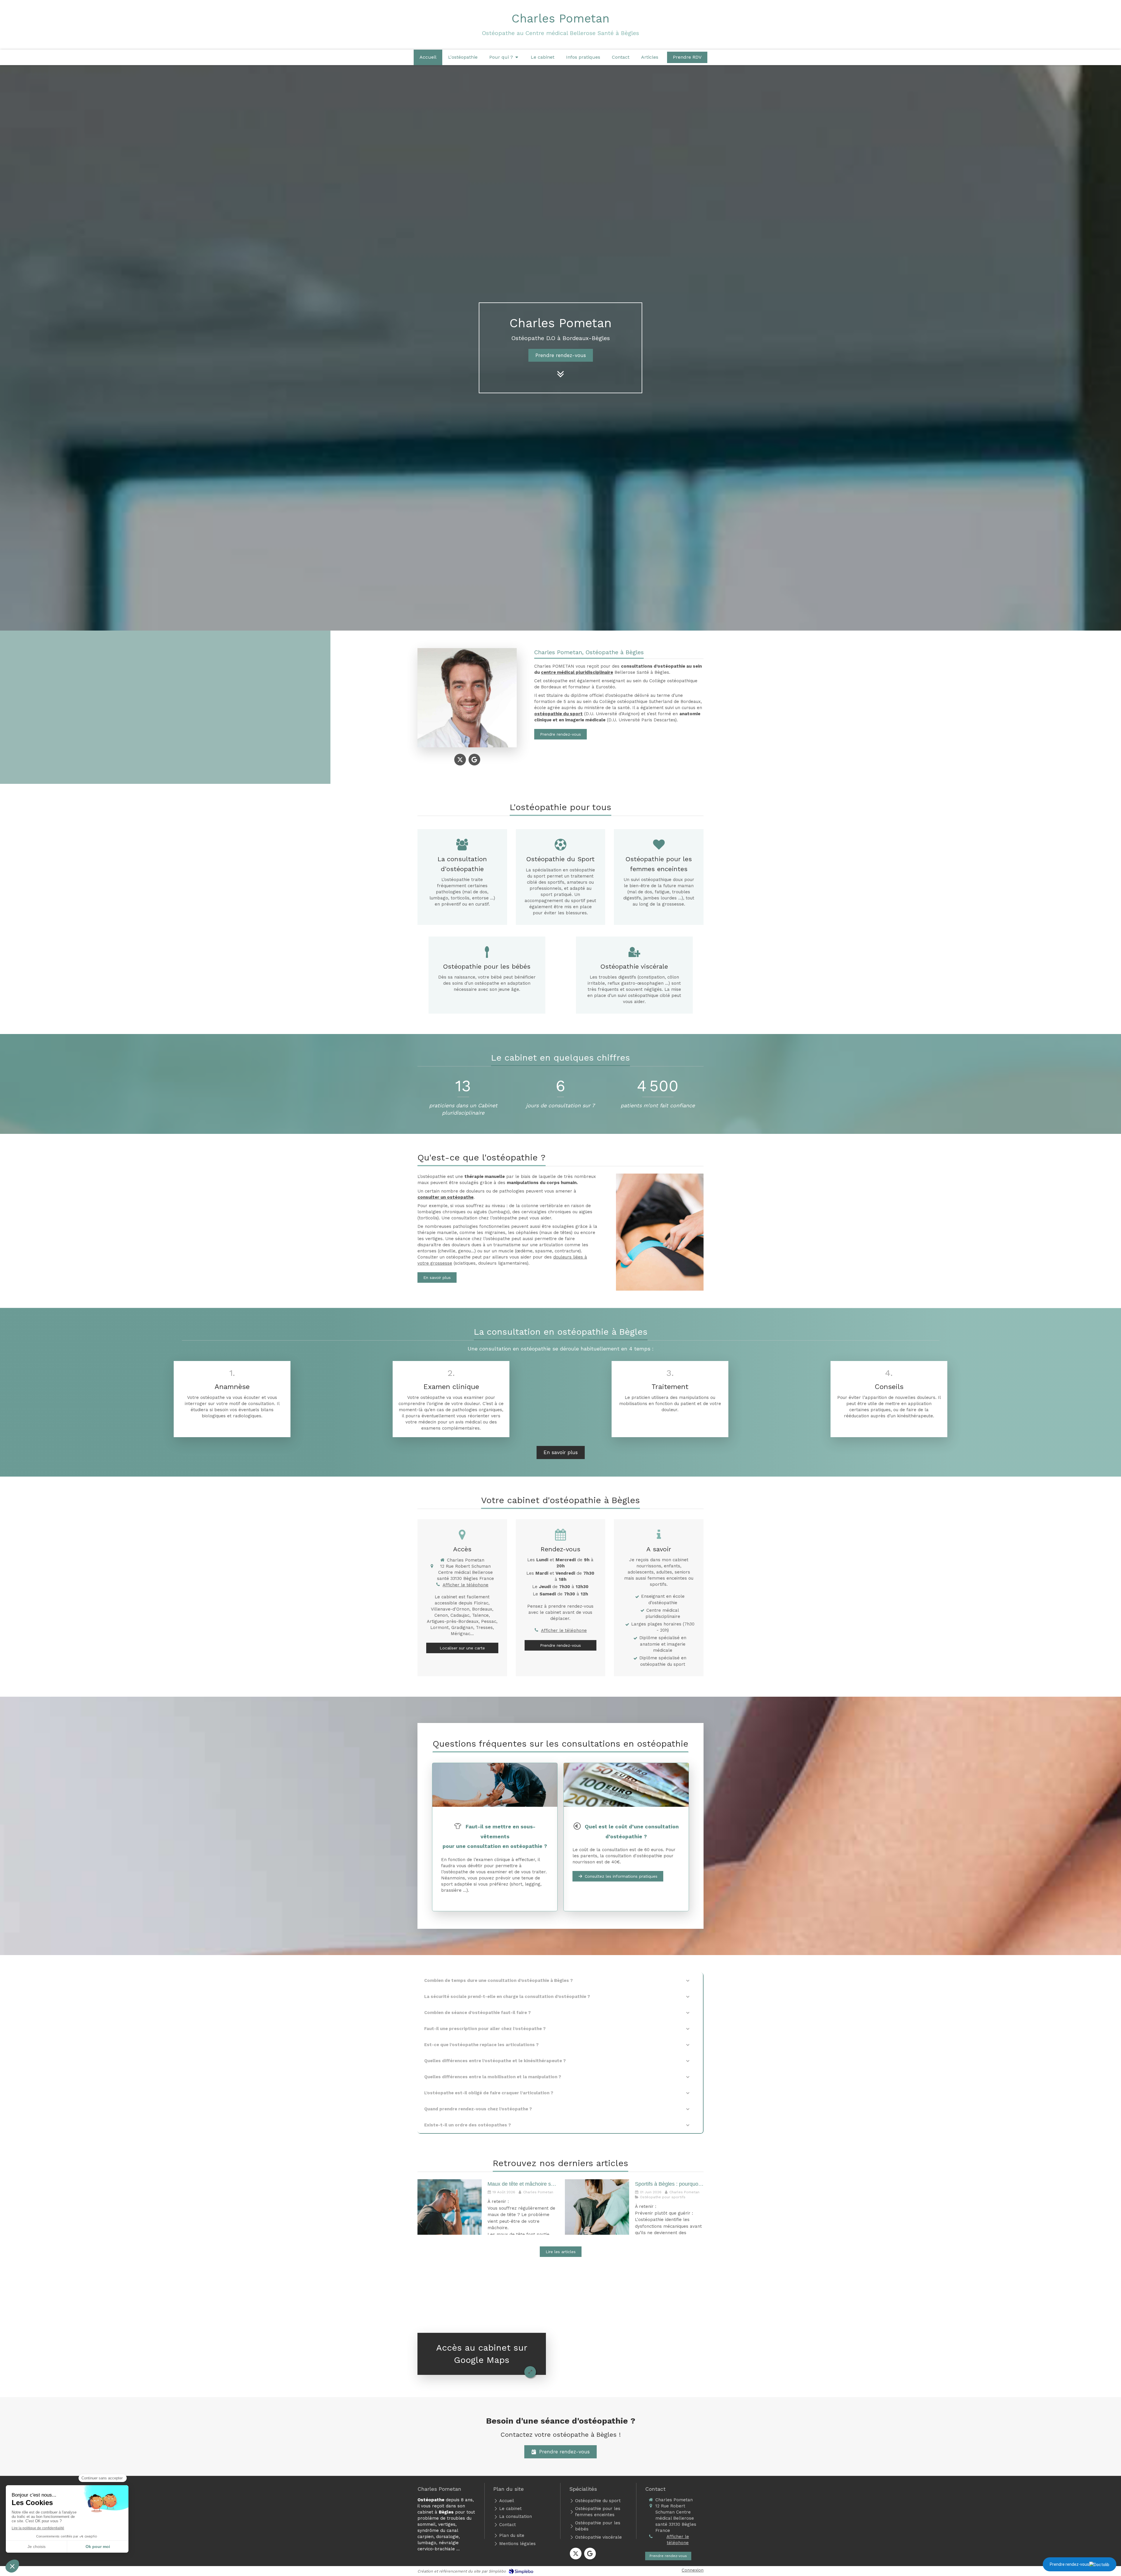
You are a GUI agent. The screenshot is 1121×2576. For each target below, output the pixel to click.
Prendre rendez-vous (1069, 2564)
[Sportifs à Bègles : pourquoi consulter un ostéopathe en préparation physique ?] (597, 2207)
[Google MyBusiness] (474, 760)
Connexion (693, 2570)
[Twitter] (460, 760)
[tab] (560, 1981)
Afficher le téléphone (465, 1585)
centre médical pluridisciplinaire (577, 672)
